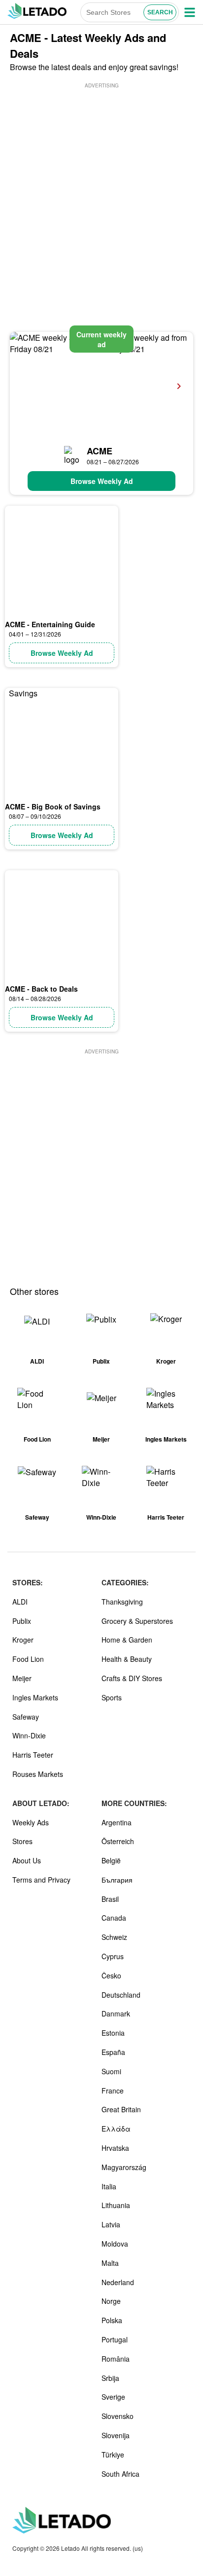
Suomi (111, 2071)
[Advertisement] (101, 192)
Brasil (110, 1899)
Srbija (110, 2378)
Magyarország (124, 2167)
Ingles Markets (35, 1697)
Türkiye (113, 2455)
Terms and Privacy (41, 1880)
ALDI (20, 1602)
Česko (111, 1975)
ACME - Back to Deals (41, 989)
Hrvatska (115, 2148)
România (116, 2359)
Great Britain (121, 2109)
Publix (22, 1621)
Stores (22, 1841)
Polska (112, 2320)
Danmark (116, 2013)
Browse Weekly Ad (102, 481)
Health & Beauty (127, 1659)
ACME (100, 451)
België (111, 1860)
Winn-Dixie (29, 1735)
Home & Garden (127, 1640)
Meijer (22, 1678)
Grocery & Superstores (137, 1621)
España (113, 2052)
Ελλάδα (116, 2129)
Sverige (113, 2397)
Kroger (23, 1640)
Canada (114, 1918)
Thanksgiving (122, 1602)
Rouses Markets (38, 1774)
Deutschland (121, 1995)
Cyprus (113, 1956)
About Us (27, 1860)
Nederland (118, 2282)
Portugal (115, 2339)
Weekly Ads (31, 1822)
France (113, 2091)
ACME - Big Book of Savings (53, 806)
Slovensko (118, 2416)
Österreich (118, 1841)
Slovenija (116, 2435)
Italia (109, 2186)
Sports (112, 1697)
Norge (111, 2301)
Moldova (115, 2244)
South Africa (120, 2474)
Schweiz (114, 1937)
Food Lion (28, 1659)
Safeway (26, 1717)
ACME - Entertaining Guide (50, 624)
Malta (110, 2263)
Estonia (113, 2033)
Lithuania (116, 2205)
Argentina (117, 1822)
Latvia (111, 2224)
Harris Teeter (33, 1755)
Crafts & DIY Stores (132, 1678)
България (117, 1880)
